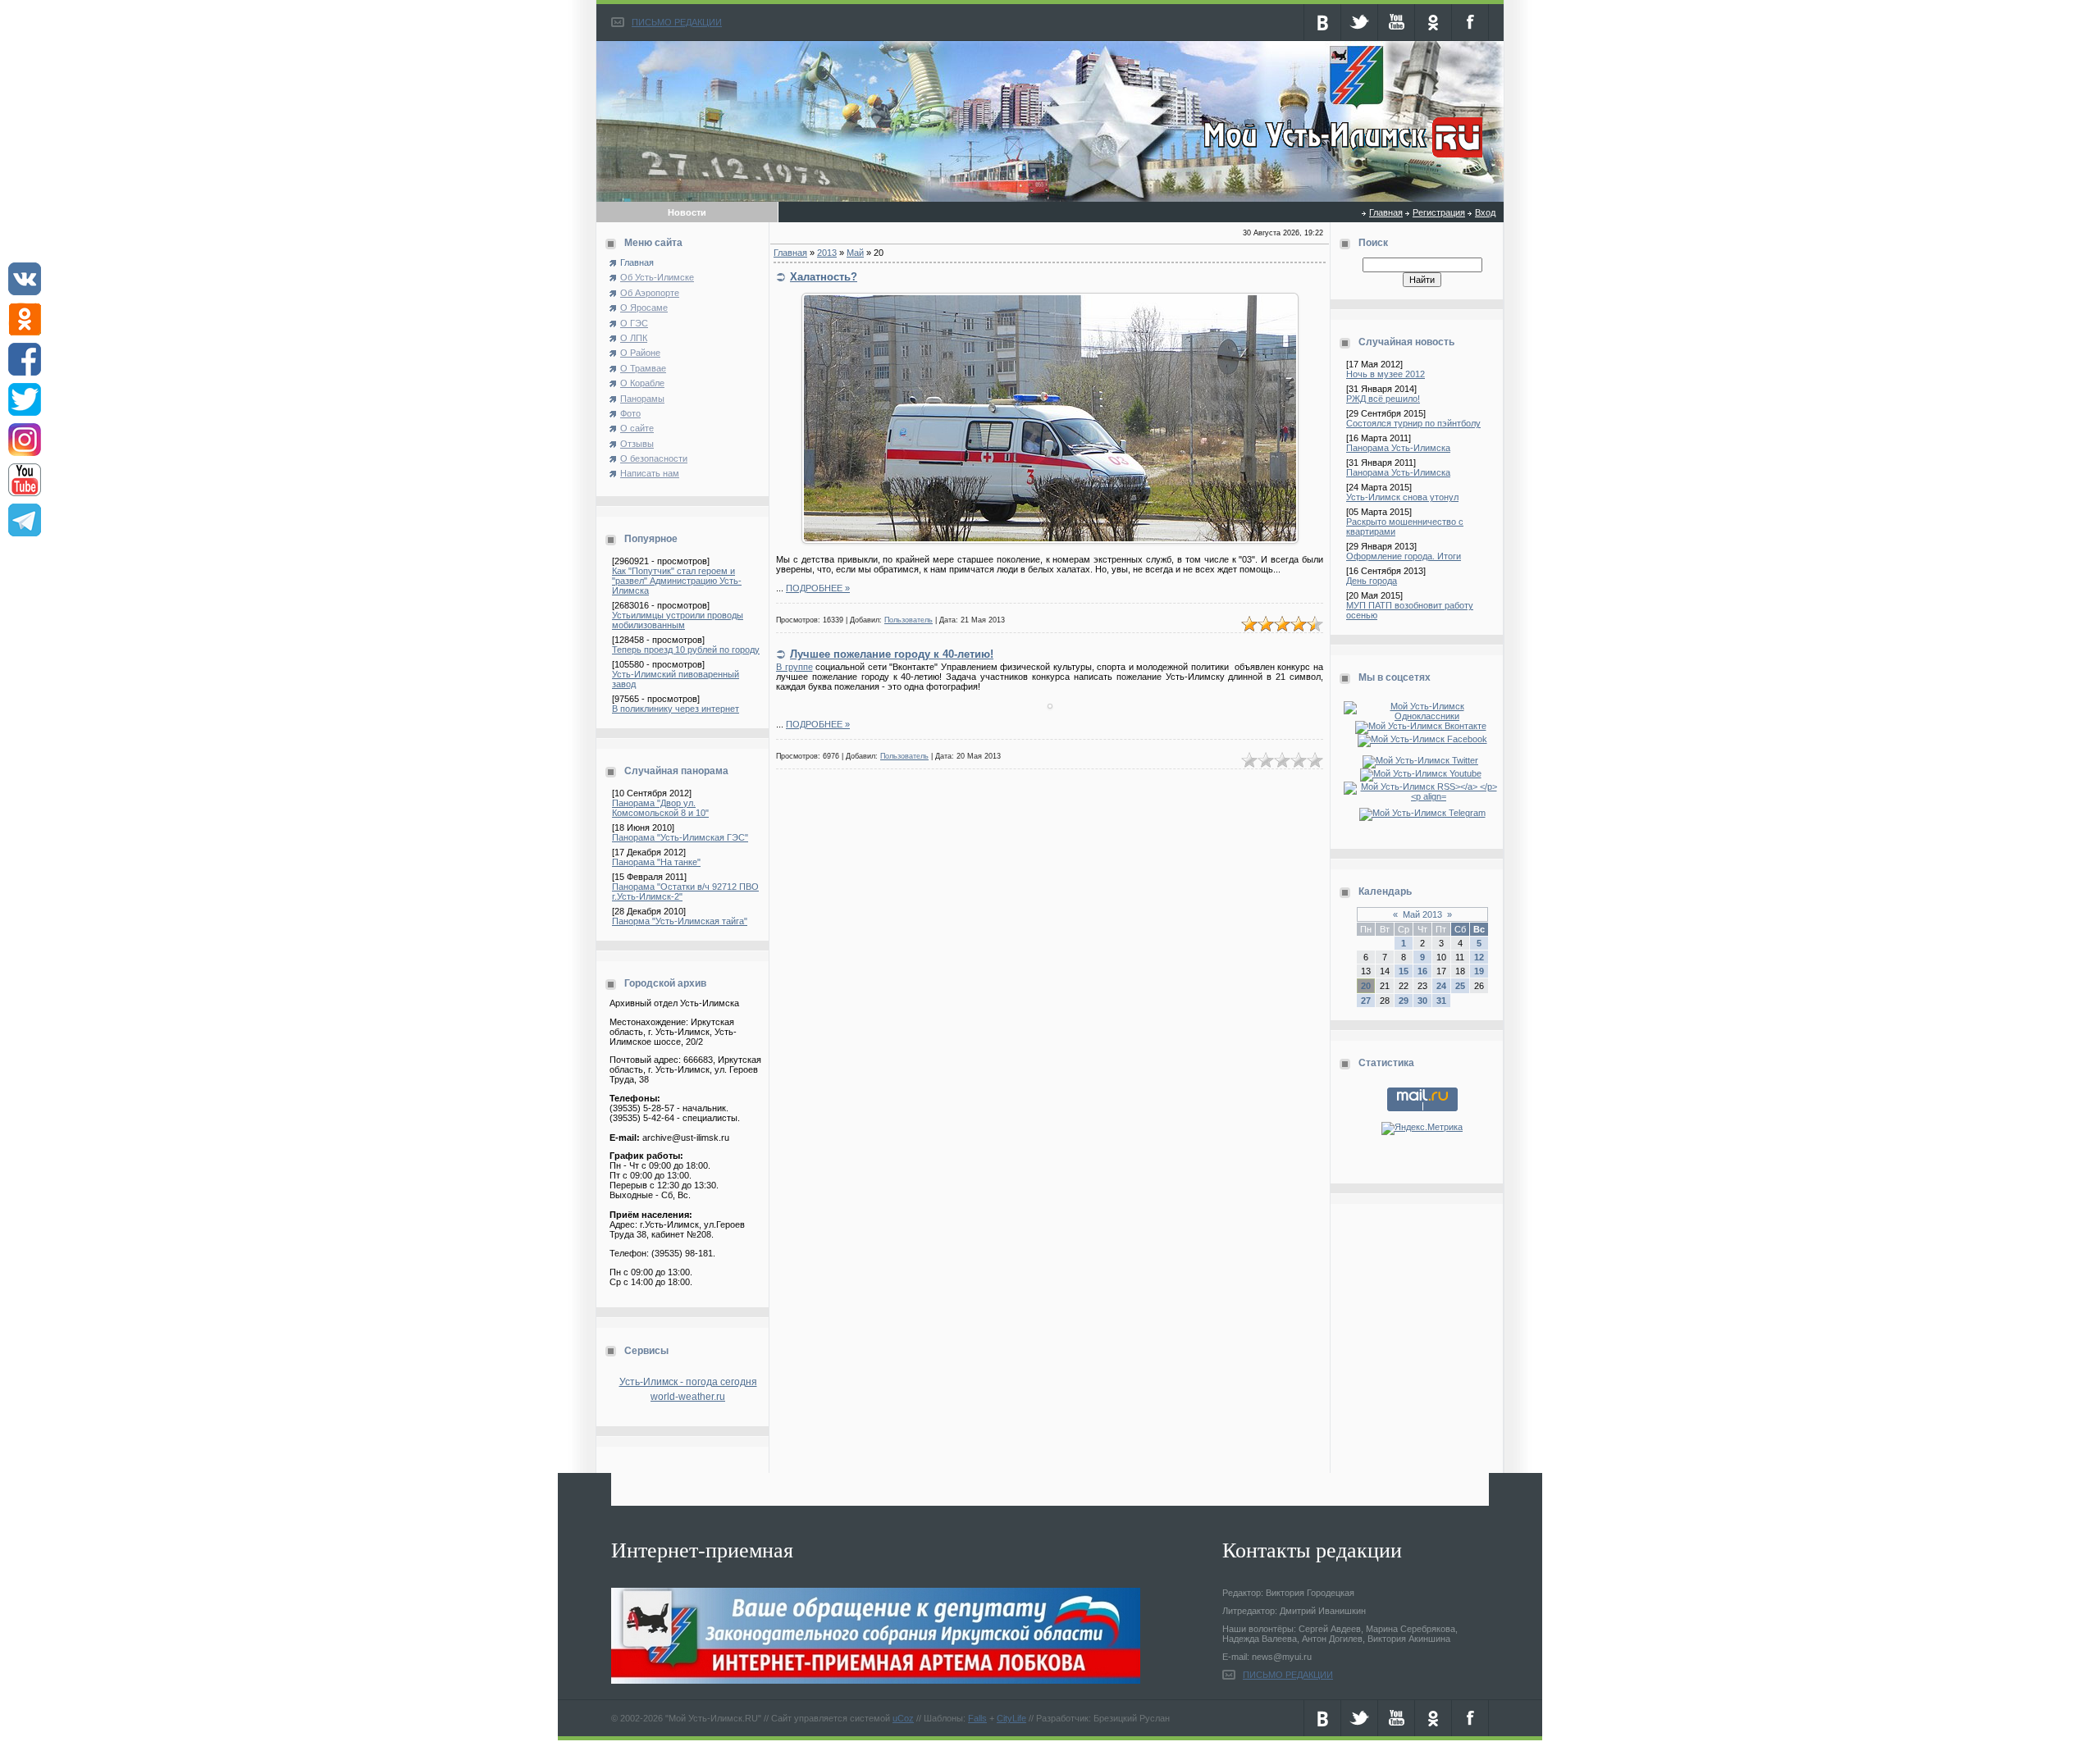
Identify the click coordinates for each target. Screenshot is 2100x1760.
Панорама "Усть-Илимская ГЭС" (680, 837)
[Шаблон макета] (1050, 705)
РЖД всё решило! (1383, 399)
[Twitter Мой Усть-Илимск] (1422, 760)
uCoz (903, 1718)
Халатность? (824, 277)
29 (1404, 1001)
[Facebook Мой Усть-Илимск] (1422, 739)
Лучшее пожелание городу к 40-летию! (892, 654)
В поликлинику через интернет (676, 709)
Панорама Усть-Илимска (1398, 448)
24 (1441, 986)
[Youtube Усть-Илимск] (1422, 773)
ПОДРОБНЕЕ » (818, 588)
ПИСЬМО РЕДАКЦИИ (677, 22)
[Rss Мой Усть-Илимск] (1422, 796)
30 (1422, 1001)
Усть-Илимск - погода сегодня (688, 1382)
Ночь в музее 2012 (1386, 374)
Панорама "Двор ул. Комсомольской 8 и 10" (660, 808)
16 (1422, 971)
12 (1479, 957)
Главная (1386, 212)
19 (1479, 971)
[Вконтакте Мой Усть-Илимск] (1422, 726)
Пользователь (908, 620)
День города (1372, 581)
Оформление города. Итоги (1404, 556)
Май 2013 (1422, 914)
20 (1366, 986)
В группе (794, 667)
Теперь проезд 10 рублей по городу (686, 650)
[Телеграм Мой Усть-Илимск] (1422, 813)
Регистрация (1439, 212)
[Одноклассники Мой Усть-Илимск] (1422, 716)
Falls (977, 1718)
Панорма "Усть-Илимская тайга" (680, 921)
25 (1460, 986)
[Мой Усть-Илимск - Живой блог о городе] (1341, 158)
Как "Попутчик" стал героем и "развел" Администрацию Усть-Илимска (677, 581)
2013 (827, 253)
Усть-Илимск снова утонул (1402, 497)
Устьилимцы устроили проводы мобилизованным (678, 620)
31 (1441, 1001)
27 (1366, 1001)
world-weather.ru (688, 1397)
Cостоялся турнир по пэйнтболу (1413, 423)
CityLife (1011, 1718)
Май (855, 253)
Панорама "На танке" (656, 862)
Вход (1485, 212)
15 (1404, 971)
